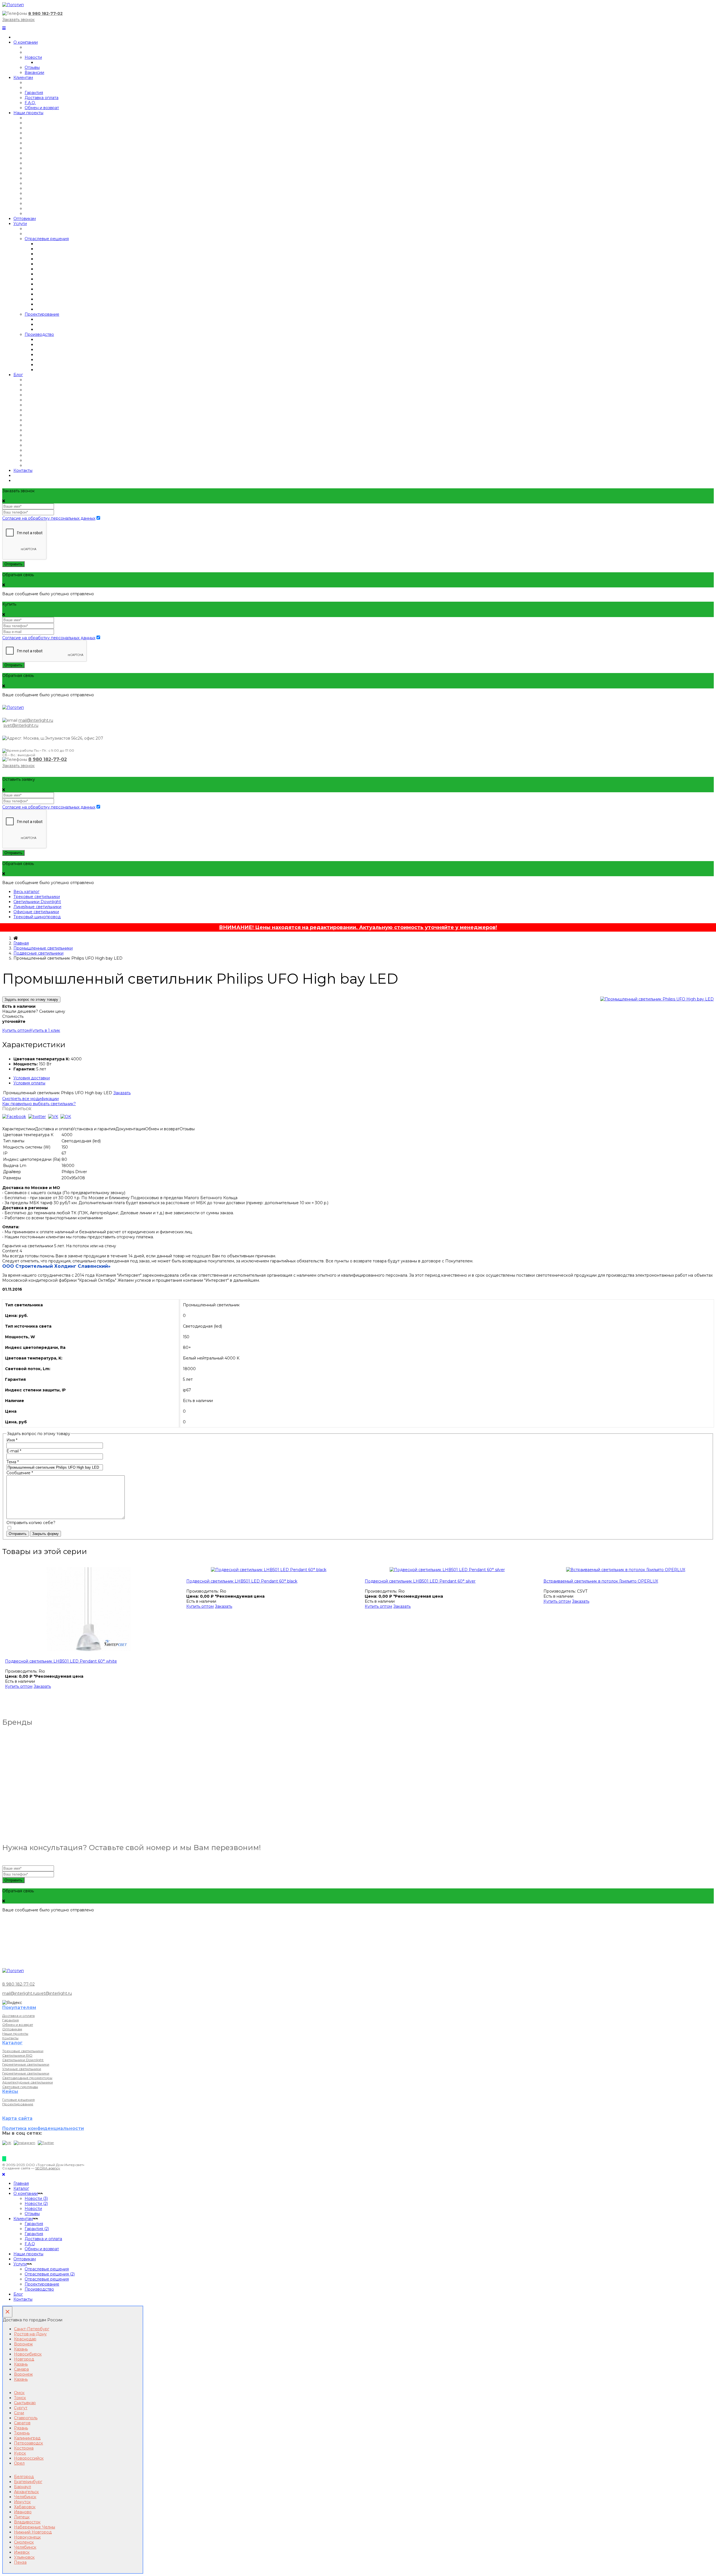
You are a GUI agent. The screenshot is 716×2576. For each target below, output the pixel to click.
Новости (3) (36, 2198)
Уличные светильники (22, 2069)
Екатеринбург (28, 2482)
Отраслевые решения (47, 239)
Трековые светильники (37, 897)
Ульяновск (24, 2557)
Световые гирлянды (20, 2087)
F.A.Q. (30, 103)
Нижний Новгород (33, 2532)
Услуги (20, 224)
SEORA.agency (48, 2168)
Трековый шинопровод (37, 917)
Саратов (22, 2423)
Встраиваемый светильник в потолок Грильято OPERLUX (601, 1581)
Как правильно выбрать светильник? (39, 1104)
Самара (21, 2369)
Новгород (24, 2359)
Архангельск (26, 2492)
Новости (33, 57)
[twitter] (37, 1117)
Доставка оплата (42, 98)
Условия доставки (32, 1078)
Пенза (20, 2562)
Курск (20, 2453)
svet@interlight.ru (21, 725)
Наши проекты (28, 113)
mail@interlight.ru (36, 720)
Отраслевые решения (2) (50, 2274)
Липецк (22, 2517)
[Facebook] (14, 1117)
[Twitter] (46, 2143)
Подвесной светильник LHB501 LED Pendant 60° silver (420, 1581)
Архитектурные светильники (28, 2082)
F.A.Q (30, 2244)
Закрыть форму (45, 1534)
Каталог (21, 2188)
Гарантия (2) (37, 2229)
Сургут (21, 2408)
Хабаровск (25, 2507)
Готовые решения (18, 2100)
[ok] (66, 1117)
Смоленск (24, 2542)
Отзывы (32, 67)
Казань (21, 2349)
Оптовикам (25, 219)
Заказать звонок (18, 20)
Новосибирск (28, 2354)
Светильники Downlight (37, 902)
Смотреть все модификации (30, 1099)
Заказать (122, 1093)
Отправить (13, 564)
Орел (19, 2463)
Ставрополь (26, 2418)
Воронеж (23, 2344)
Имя (12, 1440)
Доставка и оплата (18, 2016)
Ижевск (22, 2552)
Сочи (19, 2413)
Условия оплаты (29, 1083)
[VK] (7, 2143)
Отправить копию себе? (31, 1523)
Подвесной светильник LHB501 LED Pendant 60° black (242, 1581)
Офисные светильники (36, 912)
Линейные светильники (37, 907)
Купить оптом (16, 1030)
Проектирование (42, 314)
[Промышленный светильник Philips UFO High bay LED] (657, 999)
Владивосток (27, 2522)
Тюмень (22, 2433)
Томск (20, 2398)
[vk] (53, 1117)
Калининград (27, 2438)
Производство (39, 334)
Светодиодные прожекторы (27, 2078)
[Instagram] (24, 2143)
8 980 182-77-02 (45, 13)
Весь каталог (26, 892)
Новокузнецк (27, 2537)
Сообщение (20, 1473)
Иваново (23, 2512)
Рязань (21, 2428)
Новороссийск (29, 2458)
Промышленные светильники (43, 948)
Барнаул (23, 2487)
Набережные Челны (35, 2527)
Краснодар (25, 2339)
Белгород (24, 2477)
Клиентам (23, 78)
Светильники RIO (17, 2055)
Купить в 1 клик (45, 1030)
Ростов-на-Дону (30, 2334)
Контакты (23, 470)
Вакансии (34, 72)
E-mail (14, 1451)
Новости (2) (36, 2204)
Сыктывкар (25, 2403)
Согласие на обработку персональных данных (49, 518)
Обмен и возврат (42, 108)
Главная (21, 943)
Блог (18, 375)
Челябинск (25, 2497)
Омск (19, 2393)
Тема (13, 1462)
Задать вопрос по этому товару (31, 999)
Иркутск (22, 2502)
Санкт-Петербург (32, 2329)
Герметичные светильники (26, 2064)
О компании (26, 42)
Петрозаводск (29, 2443)
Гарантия (34, 93)
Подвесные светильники (38, 953)
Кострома (24, 2448)
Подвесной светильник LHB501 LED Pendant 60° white (61, 1661)
